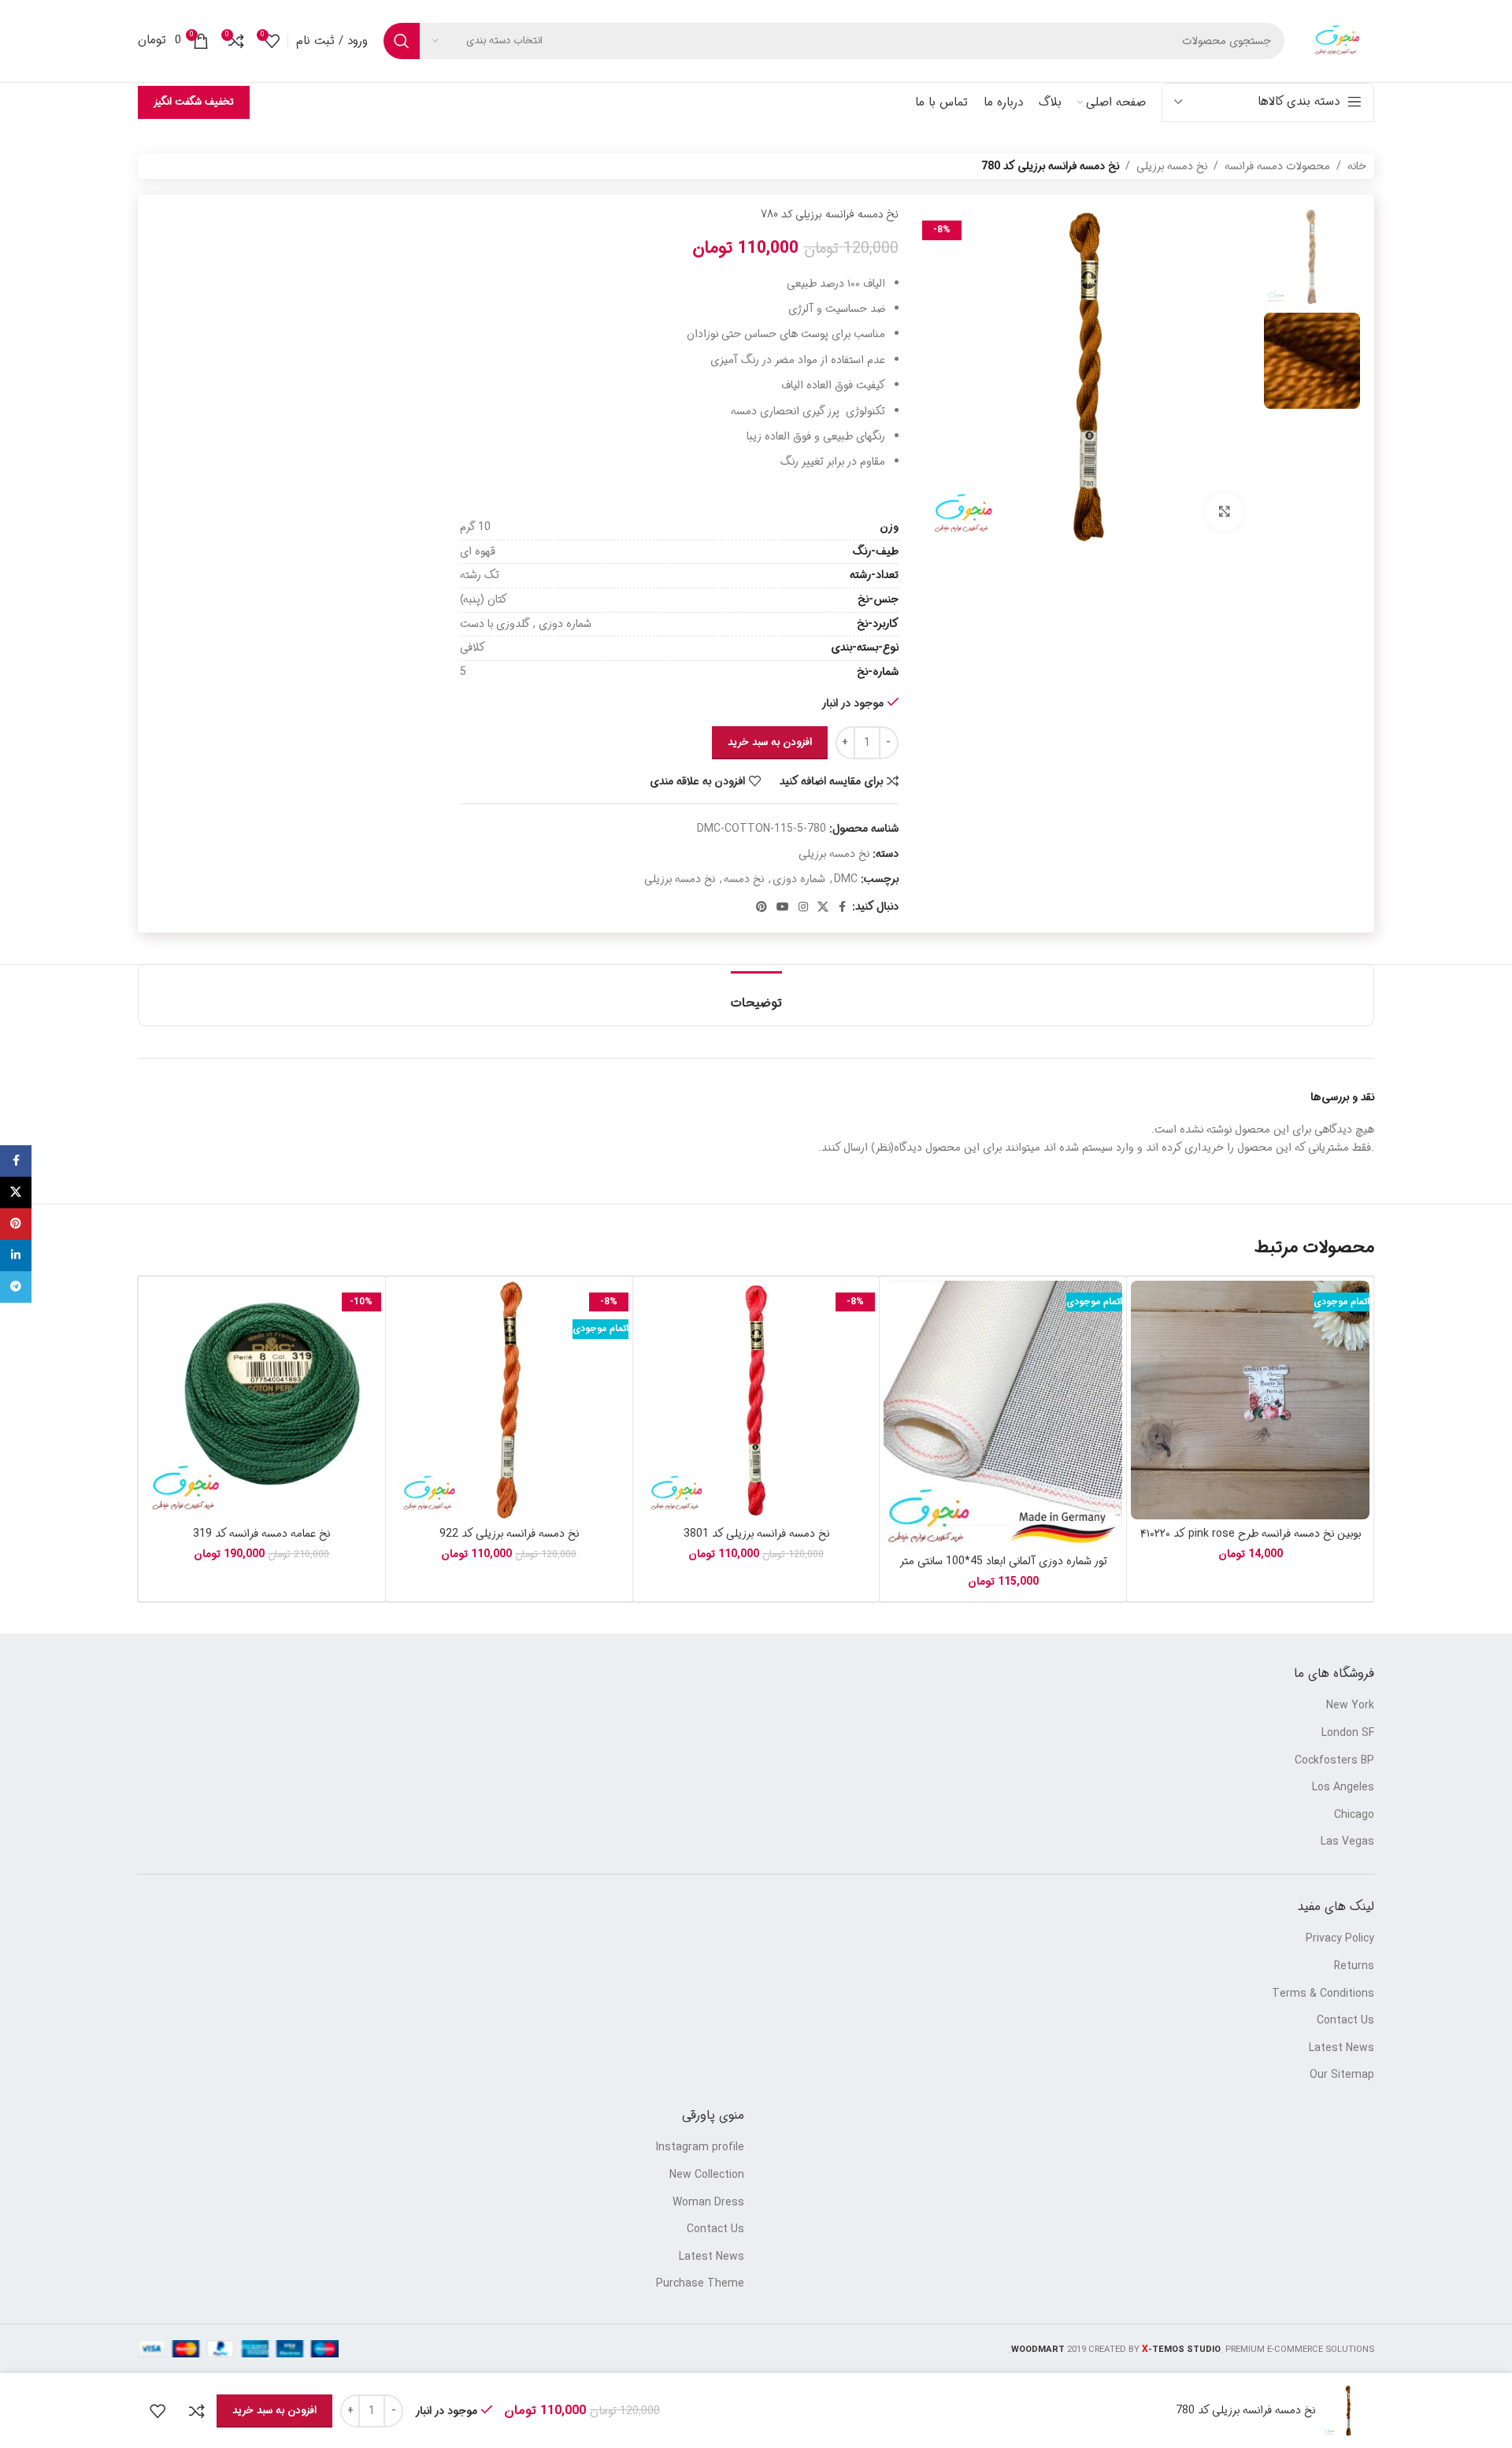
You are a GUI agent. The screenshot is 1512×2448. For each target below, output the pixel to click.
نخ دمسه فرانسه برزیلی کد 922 (509, 1534)
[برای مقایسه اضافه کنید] (197, 2411)
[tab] (756, 995)
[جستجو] (402, 41)
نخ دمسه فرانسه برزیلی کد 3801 (756, 1534)
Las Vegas (1347, 1842)
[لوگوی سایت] (1337, 41)
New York (1350, 1706)
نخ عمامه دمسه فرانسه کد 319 (261, 1534)
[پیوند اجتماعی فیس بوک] (843, 907)
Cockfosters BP (1334, 1761)
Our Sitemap (1342, 2075)
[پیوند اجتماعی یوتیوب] (783, 907)
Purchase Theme (700, 2284)
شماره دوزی (799, 879)
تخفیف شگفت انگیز (194, 102)
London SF (1348, 1734)
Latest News (1342, 2049)
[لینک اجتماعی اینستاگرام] (803, 907)
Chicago (1354, 1816)
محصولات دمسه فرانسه (1277, 166)
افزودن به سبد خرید (770, 742)
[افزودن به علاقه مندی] (157, 2411)
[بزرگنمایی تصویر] (1225, 512)
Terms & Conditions (1323, 1994)
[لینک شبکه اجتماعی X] (823, 907)
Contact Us (1345, 2021)
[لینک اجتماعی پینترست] (762, 907)
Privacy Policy (1340, 1939)
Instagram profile (700, 2148)
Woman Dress (708, 2203)
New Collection (707, 2175)
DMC (846, 879)
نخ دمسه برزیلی (1172, 166)
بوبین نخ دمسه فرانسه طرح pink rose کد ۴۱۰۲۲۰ (1251, 1534)
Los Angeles (1343, 1788)
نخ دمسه (744, 879)
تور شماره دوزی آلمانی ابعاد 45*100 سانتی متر (1003, 1561)
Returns (1354, 1967)
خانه (1357, 166)
